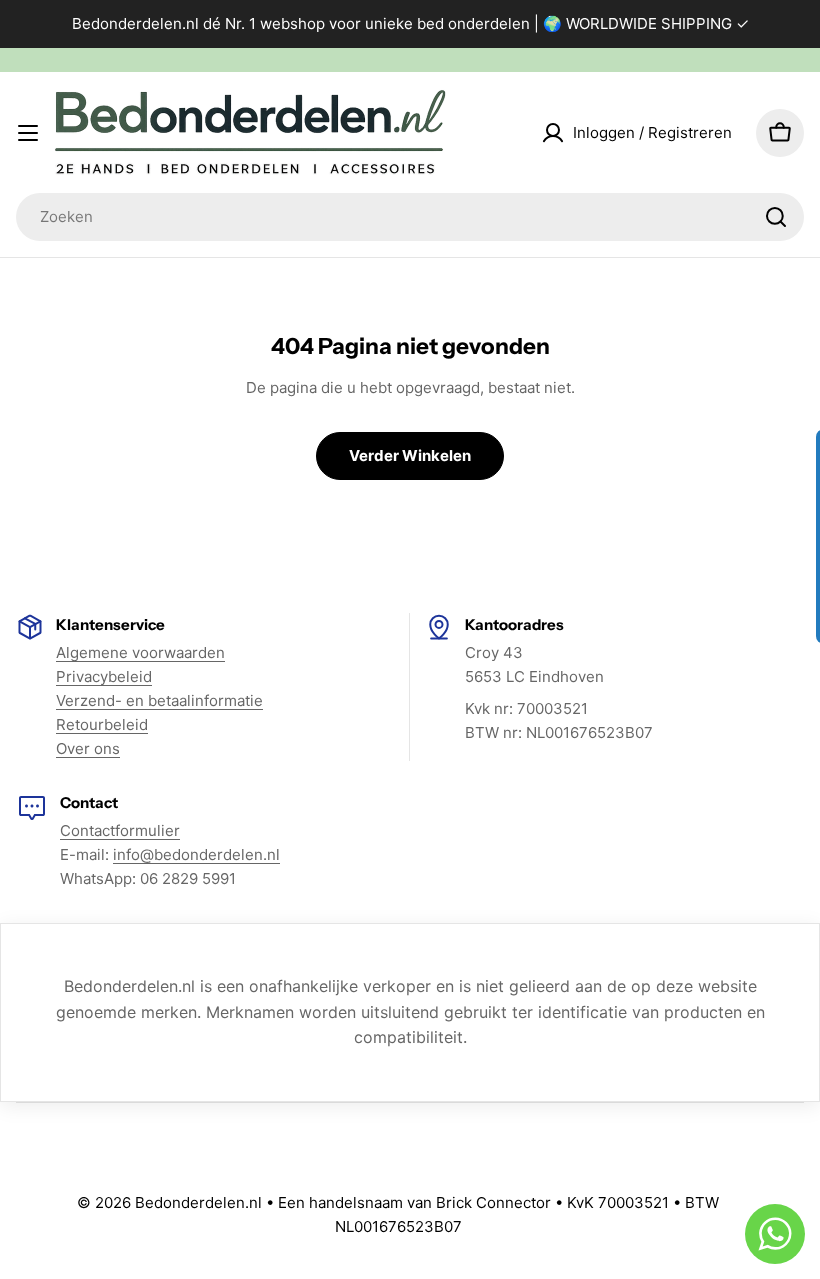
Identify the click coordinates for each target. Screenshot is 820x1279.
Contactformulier (120, 830)
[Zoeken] (776, 217)
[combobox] (410, 217)
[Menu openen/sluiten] (28, 133)
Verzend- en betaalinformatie (159, 700)
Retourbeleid (102, 724)
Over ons (88, 748)
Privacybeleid (104, 676)
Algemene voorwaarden (140, 652)
